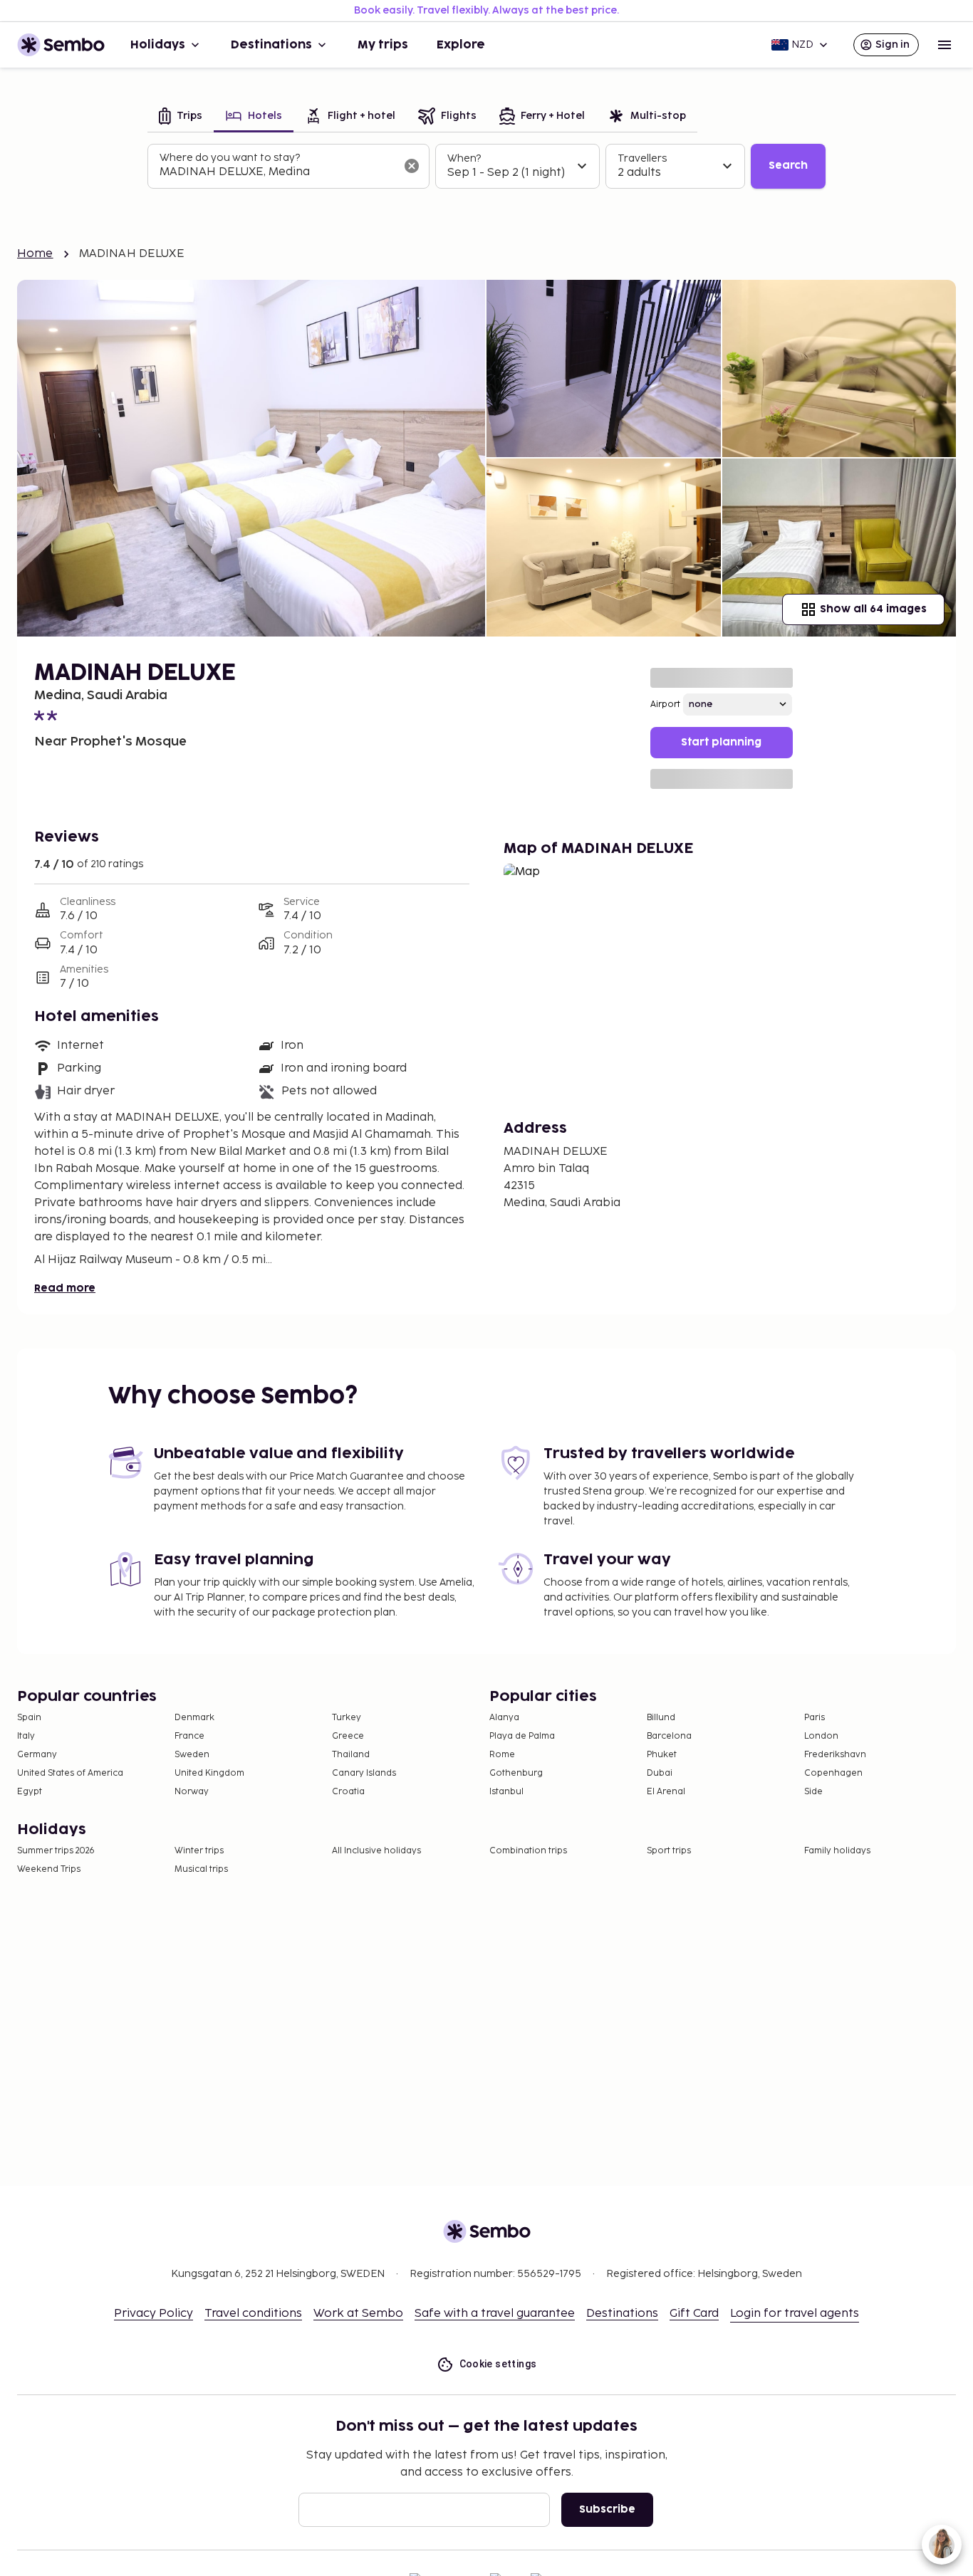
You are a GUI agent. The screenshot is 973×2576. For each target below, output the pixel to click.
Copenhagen (833, 1773)
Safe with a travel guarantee (495, 2314)
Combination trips (528, 1851)
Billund (661, 1718)
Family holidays (837, 1851)
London (821, 1736)
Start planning (721, 742)
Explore (461, 45)
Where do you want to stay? (230, 158)
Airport (665, 705)
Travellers (642, 158)
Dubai (660, 1773)
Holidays (158, 45)
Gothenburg (516, 1773)
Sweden (192, 1755)
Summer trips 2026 (56, 1851)
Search (788, 166)
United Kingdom (209, 1773)
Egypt (30, 1792)
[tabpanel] (486, 167)
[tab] (181, 117)
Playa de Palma (522, 1736)
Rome (502, 1755)
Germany (37, 1755)
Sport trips (669, 1851)
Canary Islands (364, 1773)
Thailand (351, 1755)
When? (464, 158)
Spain (29, 1718)
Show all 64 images (873, 609)
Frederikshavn (835, 1755)
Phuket (662, 1755)
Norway (192, 1792)
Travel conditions (253, 2314)
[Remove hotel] (412, 166)
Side (813, 1792)
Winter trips (199, 1851)
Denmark (194, 1718)
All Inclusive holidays (376, 1851)
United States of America (70, 1773)
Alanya (504, 1718)
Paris (815, 1718)
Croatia (348, 1792)
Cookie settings (498, 2364)
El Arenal (666, 1792)
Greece (348, 1736)
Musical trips (201, 1869)
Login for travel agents (795, 2314)
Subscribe (607, 2509)
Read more (65, 1288)
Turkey (347, 1718)
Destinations (271, 45)
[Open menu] (945, 45)
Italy (26, 1736)
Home (35, 254)
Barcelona (669, 1736)
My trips (383, 45)
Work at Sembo (358, 2314)
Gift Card (694, 2314)
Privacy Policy (154, 2314)
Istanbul (506, 1792)
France (189, 1736)
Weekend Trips (49, 1869)
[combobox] (277, 172)
